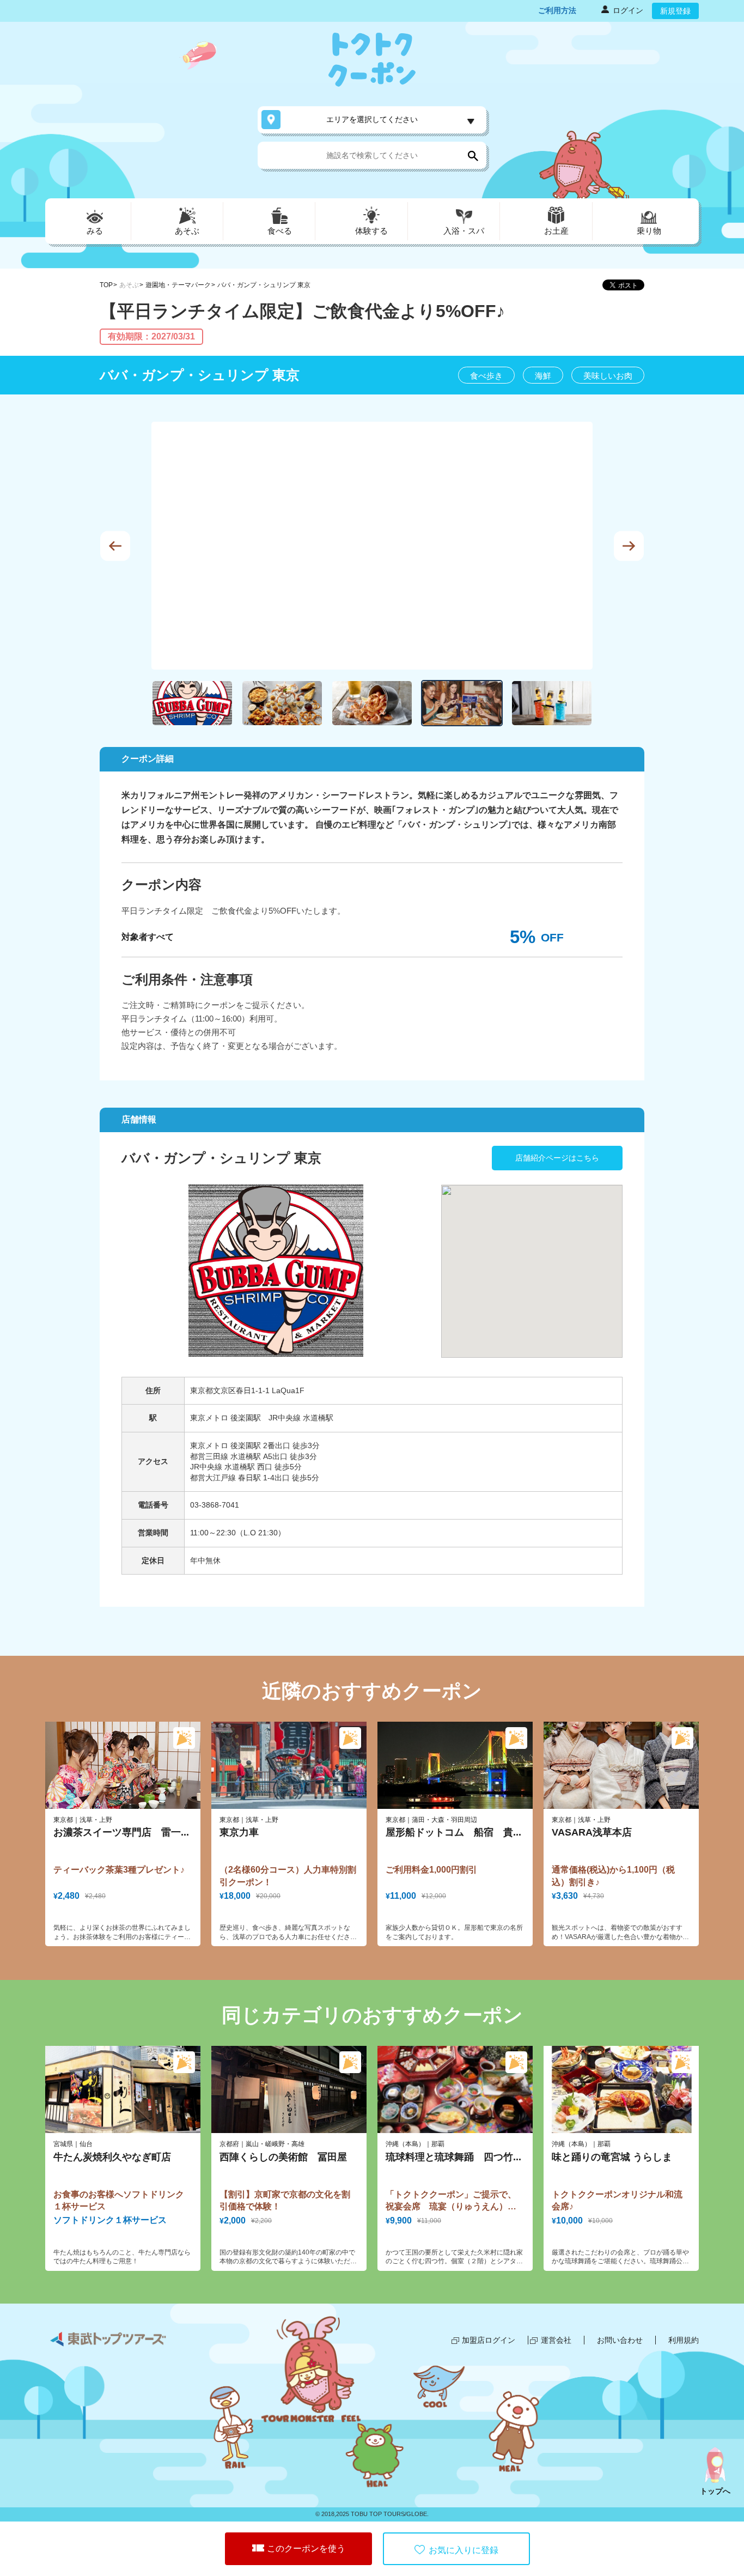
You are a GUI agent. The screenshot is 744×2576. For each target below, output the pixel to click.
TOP (106, 285)
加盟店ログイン (489, 2340)
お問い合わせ (620, 2340)
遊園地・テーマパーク (178, 285)
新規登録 (675, 11)
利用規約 (684, 2340)
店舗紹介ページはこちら (557, 1158)
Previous (115, 546)
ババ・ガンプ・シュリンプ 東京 (264, 285)
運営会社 (556, 2340)
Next (629, 546)
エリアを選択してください (372, 119)
